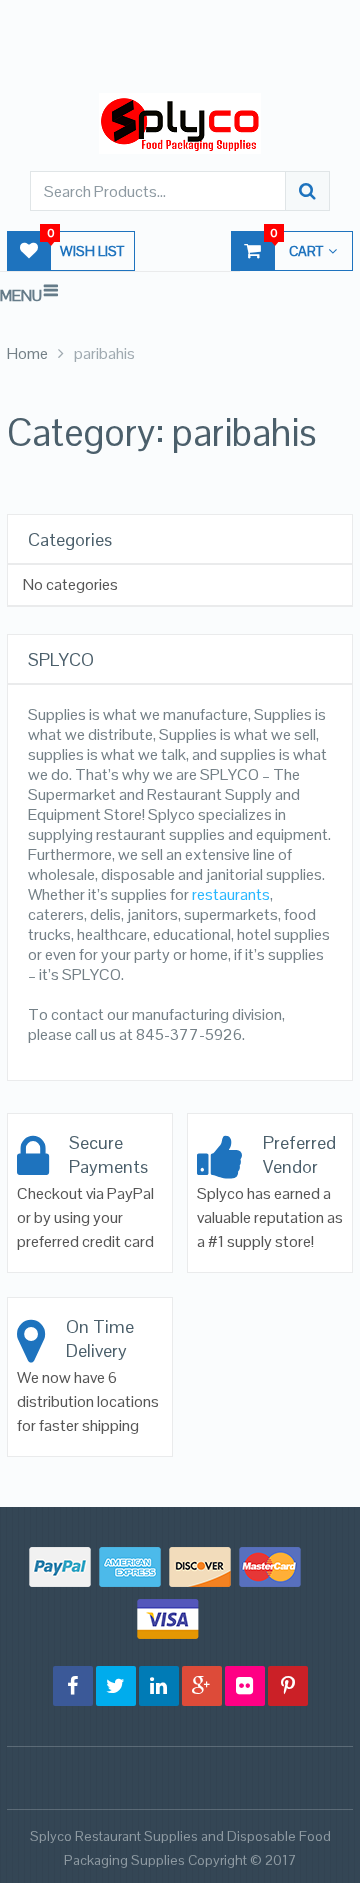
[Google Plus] (202, 1686)
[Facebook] (73, 1686)
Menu (21, 295)
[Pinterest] (288, 1686)
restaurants (231, 894)
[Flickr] (245, 1686)
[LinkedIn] (159, 1686)
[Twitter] (116, 1686)
